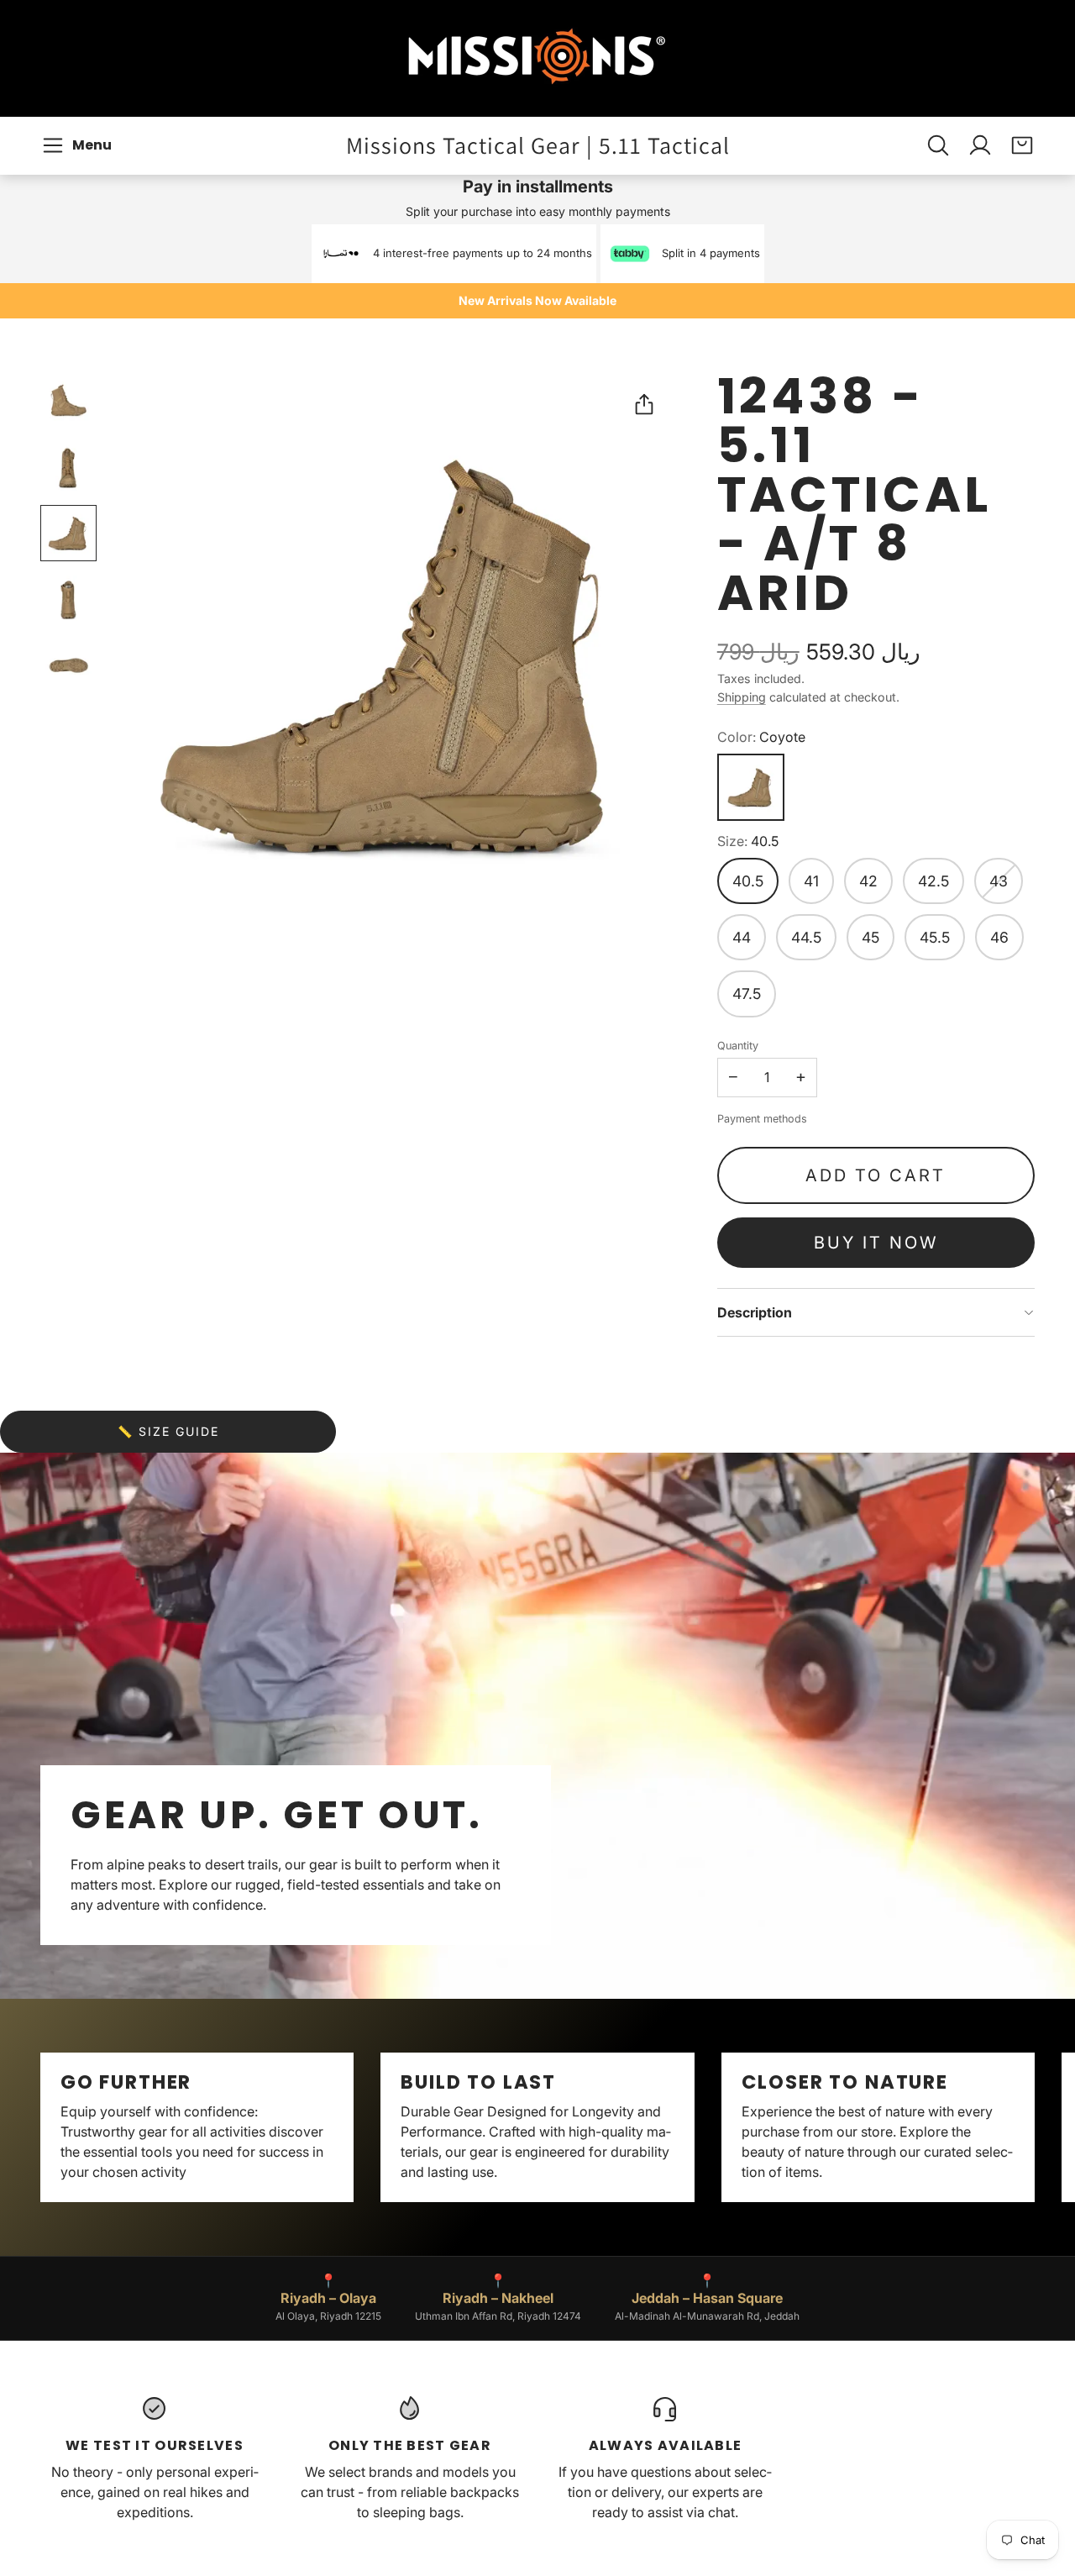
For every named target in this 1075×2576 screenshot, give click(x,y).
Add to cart (876, 1175)
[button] (79, 145)
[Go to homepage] (537, 58)
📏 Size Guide (168, 1431)
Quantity (738, 1046)
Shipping (742, 697)
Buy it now (876, 1243)
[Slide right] (1035, 2127)
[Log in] (980, 145)
